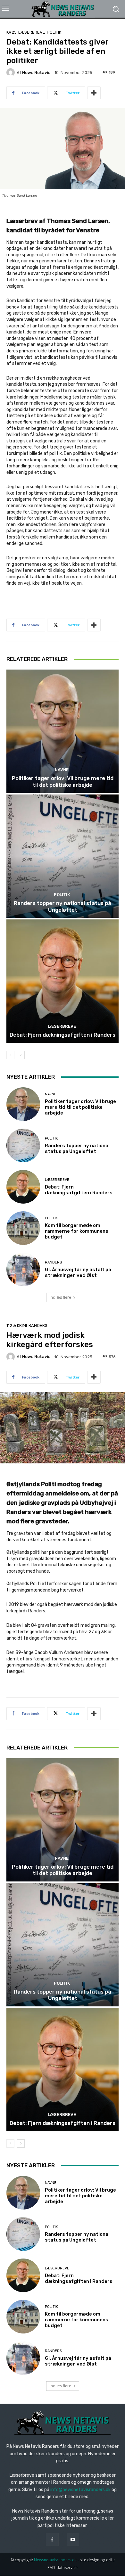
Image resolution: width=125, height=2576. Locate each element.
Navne (62, 770)
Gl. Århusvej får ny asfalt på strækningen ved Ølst (78, 1272)
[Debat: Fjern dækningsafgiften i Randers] (63, 981)
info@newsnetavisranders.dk (80, 2490)
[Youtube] (73, 2539)
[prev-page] (10, 1055)
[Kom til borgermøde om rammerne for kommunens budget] (23, 1228)
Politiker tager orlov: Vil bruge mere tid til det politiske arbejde (63, 781)
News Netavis (36, 73)
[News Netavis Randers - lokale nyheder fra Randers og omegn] (63, 9)
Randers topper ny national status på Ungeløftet (63, 906)
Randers (53, 1262)
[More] (94, 93)
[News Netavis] (12, 72)
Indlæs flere (60, 1297)
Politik (54, 32)
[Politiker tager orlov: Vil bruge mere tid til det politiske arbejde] (63, 731)
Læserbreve (32, 32)
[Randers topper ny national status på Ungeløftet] (63, 856)
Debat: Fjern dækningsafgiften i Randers (63, 1035)
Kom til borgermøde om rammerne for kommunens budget (77, 1231)
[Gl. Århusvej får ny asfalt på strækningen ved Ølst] (23, 1269)
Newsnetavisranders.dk (55, 2560)
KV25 (12, 32)
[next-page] (21, 1055)
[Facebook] (52, 2539)
